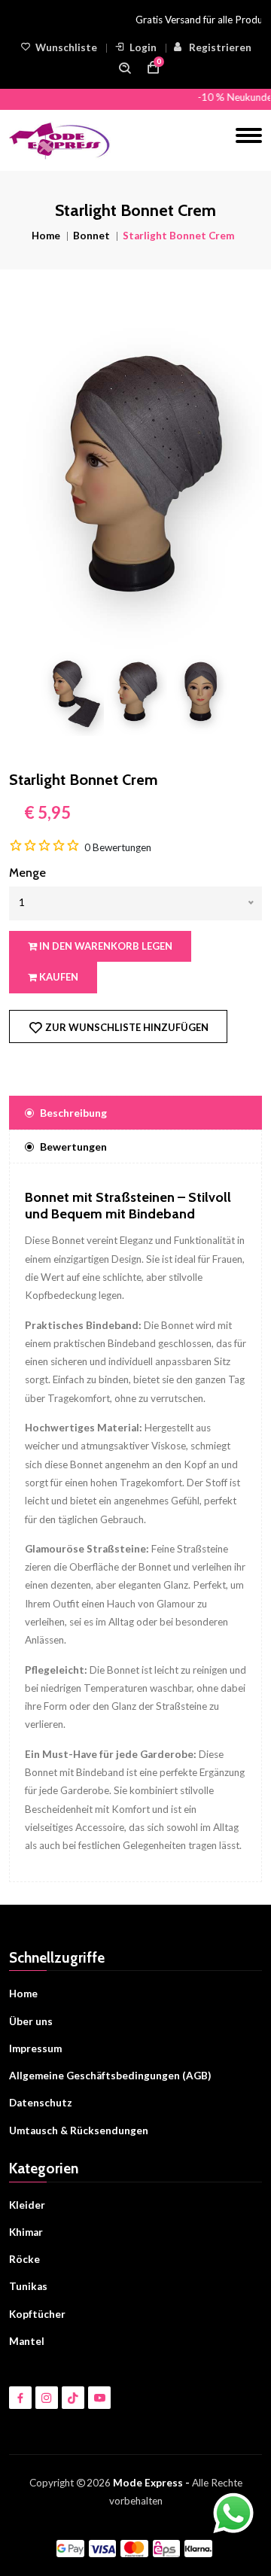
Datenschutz (41, 2103)
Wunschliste (66, 47)
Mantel (27, 2341)
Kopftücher (37, 2314)
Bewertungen (73, 1147)
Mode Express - (151, 2483)
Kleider (27, 2205)
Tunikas (28, 2286)
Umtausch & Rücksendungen (79, 2130)
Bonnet (91, 236)
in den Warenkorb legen (105, 946)
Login (143, 47)
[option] (135, 483)
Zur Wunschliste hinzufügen (126, 1027)
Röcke (24, 2259)
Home (46, 236)
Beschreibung (73, 1113)
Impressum (35, 2048)
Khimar (26, 2232)
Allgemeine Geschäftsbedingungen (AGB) (110, 2076)
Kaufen (58, 977)
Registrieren (220, 47)
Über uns (31, 2021)
